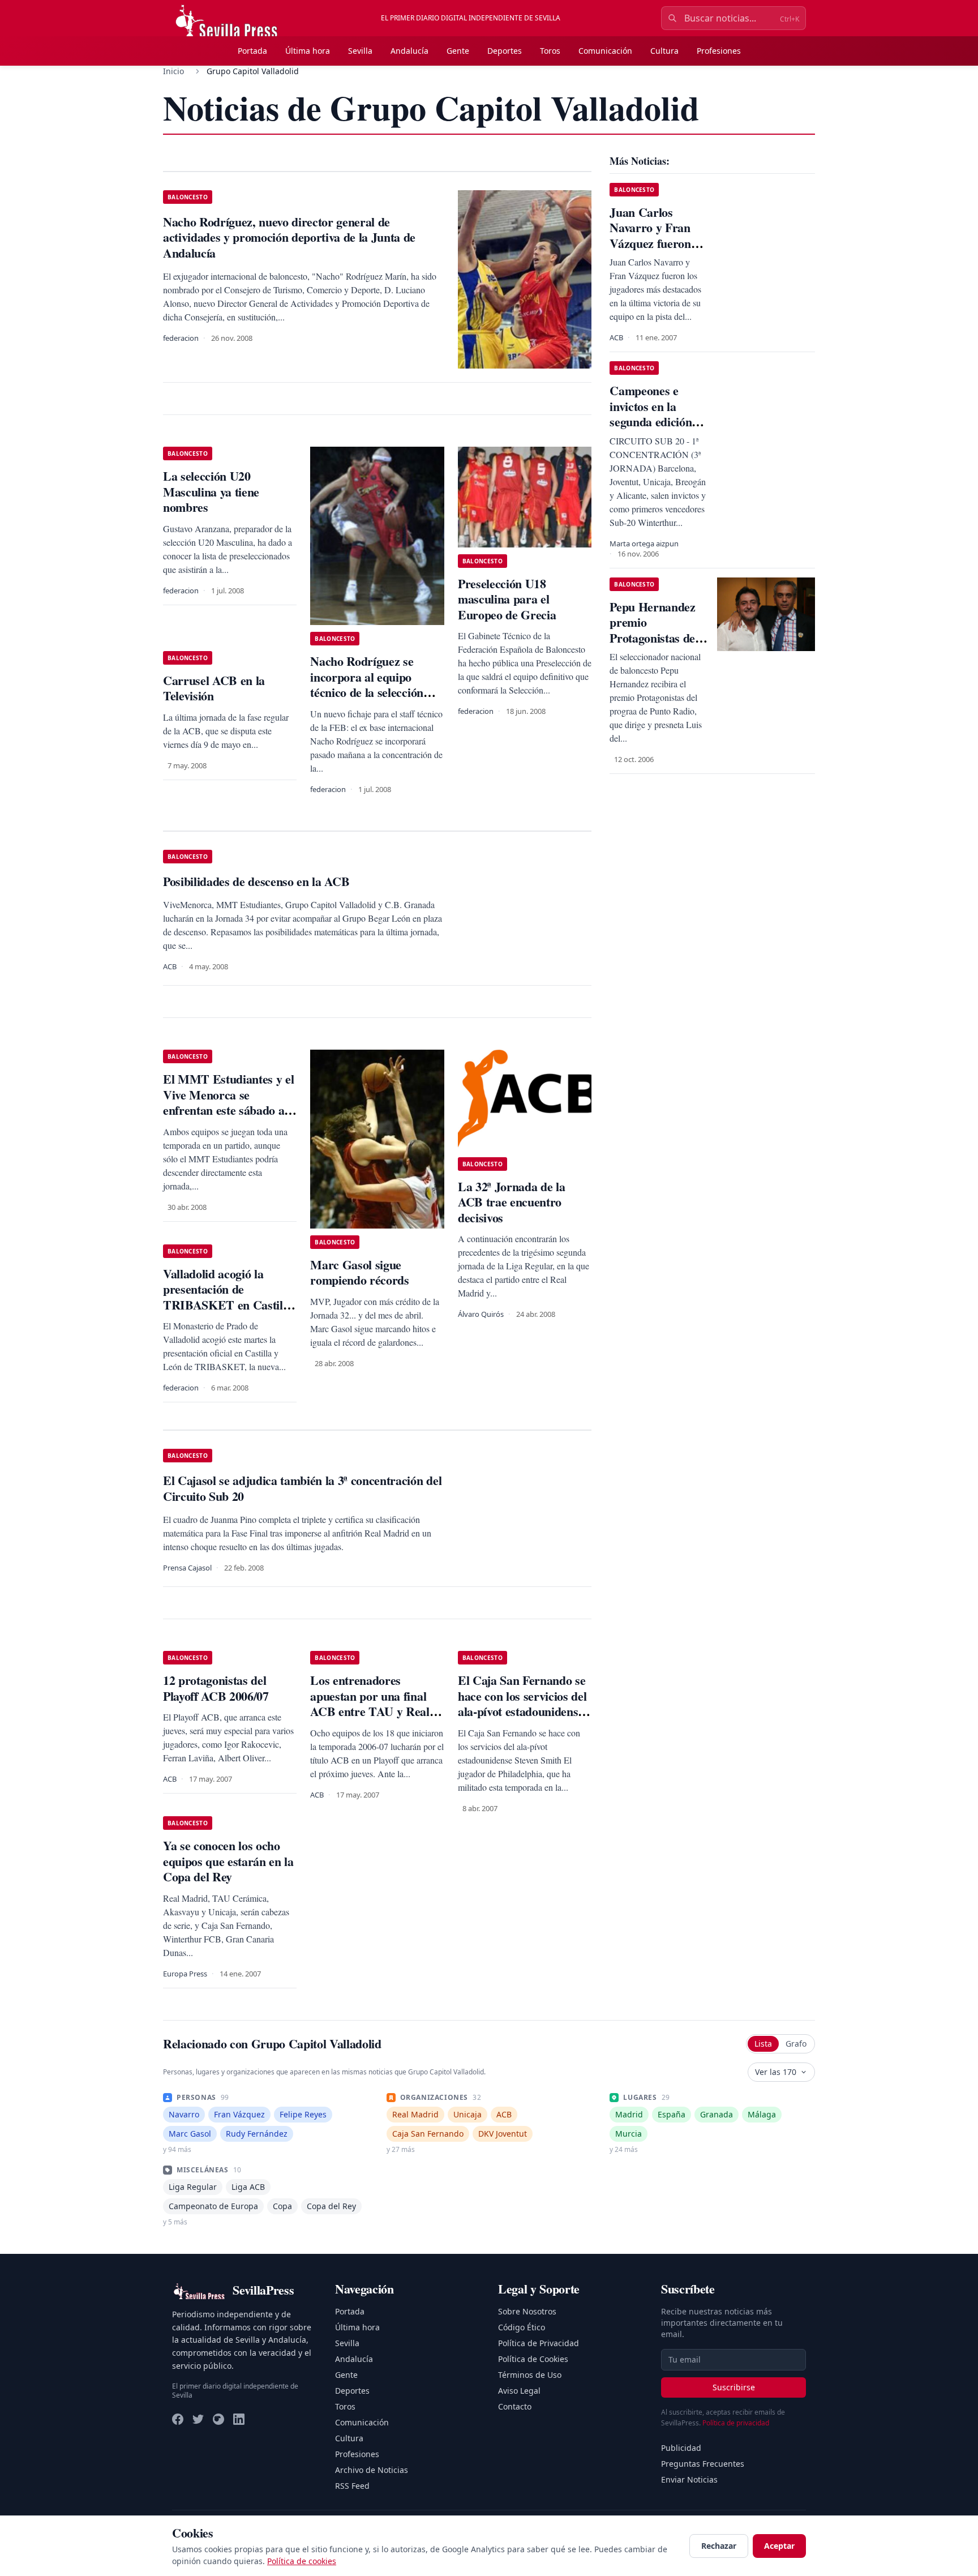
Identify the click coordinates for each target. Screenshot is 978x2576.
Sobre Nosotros (527, 2311)
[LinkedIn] (239, 2419)
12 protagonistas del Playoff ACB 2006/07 (216, 1688)
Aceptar (779, 2546)
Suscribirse (734, 2387)
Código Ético (522, 2327)
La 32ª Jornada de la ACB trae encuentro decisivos (511, 1202)
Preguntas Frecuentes (703, 2464)
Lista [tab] (763, 2044)
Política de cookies (302, 2561)
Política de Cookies (533, 2359)
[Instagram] (218, 2419)
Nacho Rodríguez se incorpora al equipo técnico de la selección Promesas (366, 684)
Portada (252, 51)
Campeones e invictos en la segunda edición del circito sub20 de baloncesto (652, 422)
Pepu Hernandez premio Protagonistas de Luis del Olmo (652, 630)
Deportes (505, 51)
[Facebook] (178, 2419)
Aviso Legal (519, 2391)
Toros (550, 51)
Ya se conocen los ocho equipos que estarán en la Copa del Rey (228, 1861)
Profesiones (719, 51)
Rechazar (719, 2546)
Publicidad (681, 2448)
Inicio (173, 71)
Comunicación (605, 51)
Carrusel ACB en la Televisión (214, 688)
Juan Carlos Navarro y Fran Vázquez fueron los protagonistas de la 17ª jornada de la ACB (653, 251)
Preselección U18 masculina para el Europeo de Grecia (507, 599)
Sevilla (360, 51)
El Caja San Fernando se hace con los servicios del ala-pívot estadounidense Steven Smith (522, 1704)
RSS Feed (352, 2486)
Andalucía (409, 51)
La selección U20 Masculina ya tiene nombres (211, 491)
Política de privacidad (736, 2423)
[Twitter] (198, 2419)
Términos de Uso (530, 2375)
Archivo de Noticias (372, 2470)
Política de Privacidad (539, 2343)
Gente (458, 51)
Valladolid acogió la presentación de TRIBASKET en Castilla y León (228, 1297)
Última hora (308, 51)
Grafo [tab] (796, 2044)
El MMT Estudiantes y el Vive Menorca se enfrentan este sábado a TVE (228, 1102)
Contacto (515, 2406)
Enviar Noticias (689, 2479)
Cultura (664, 51)
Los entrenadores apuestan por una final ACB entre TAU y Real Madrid (370, 1704)
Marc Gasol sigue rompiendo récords (359, 1272)
